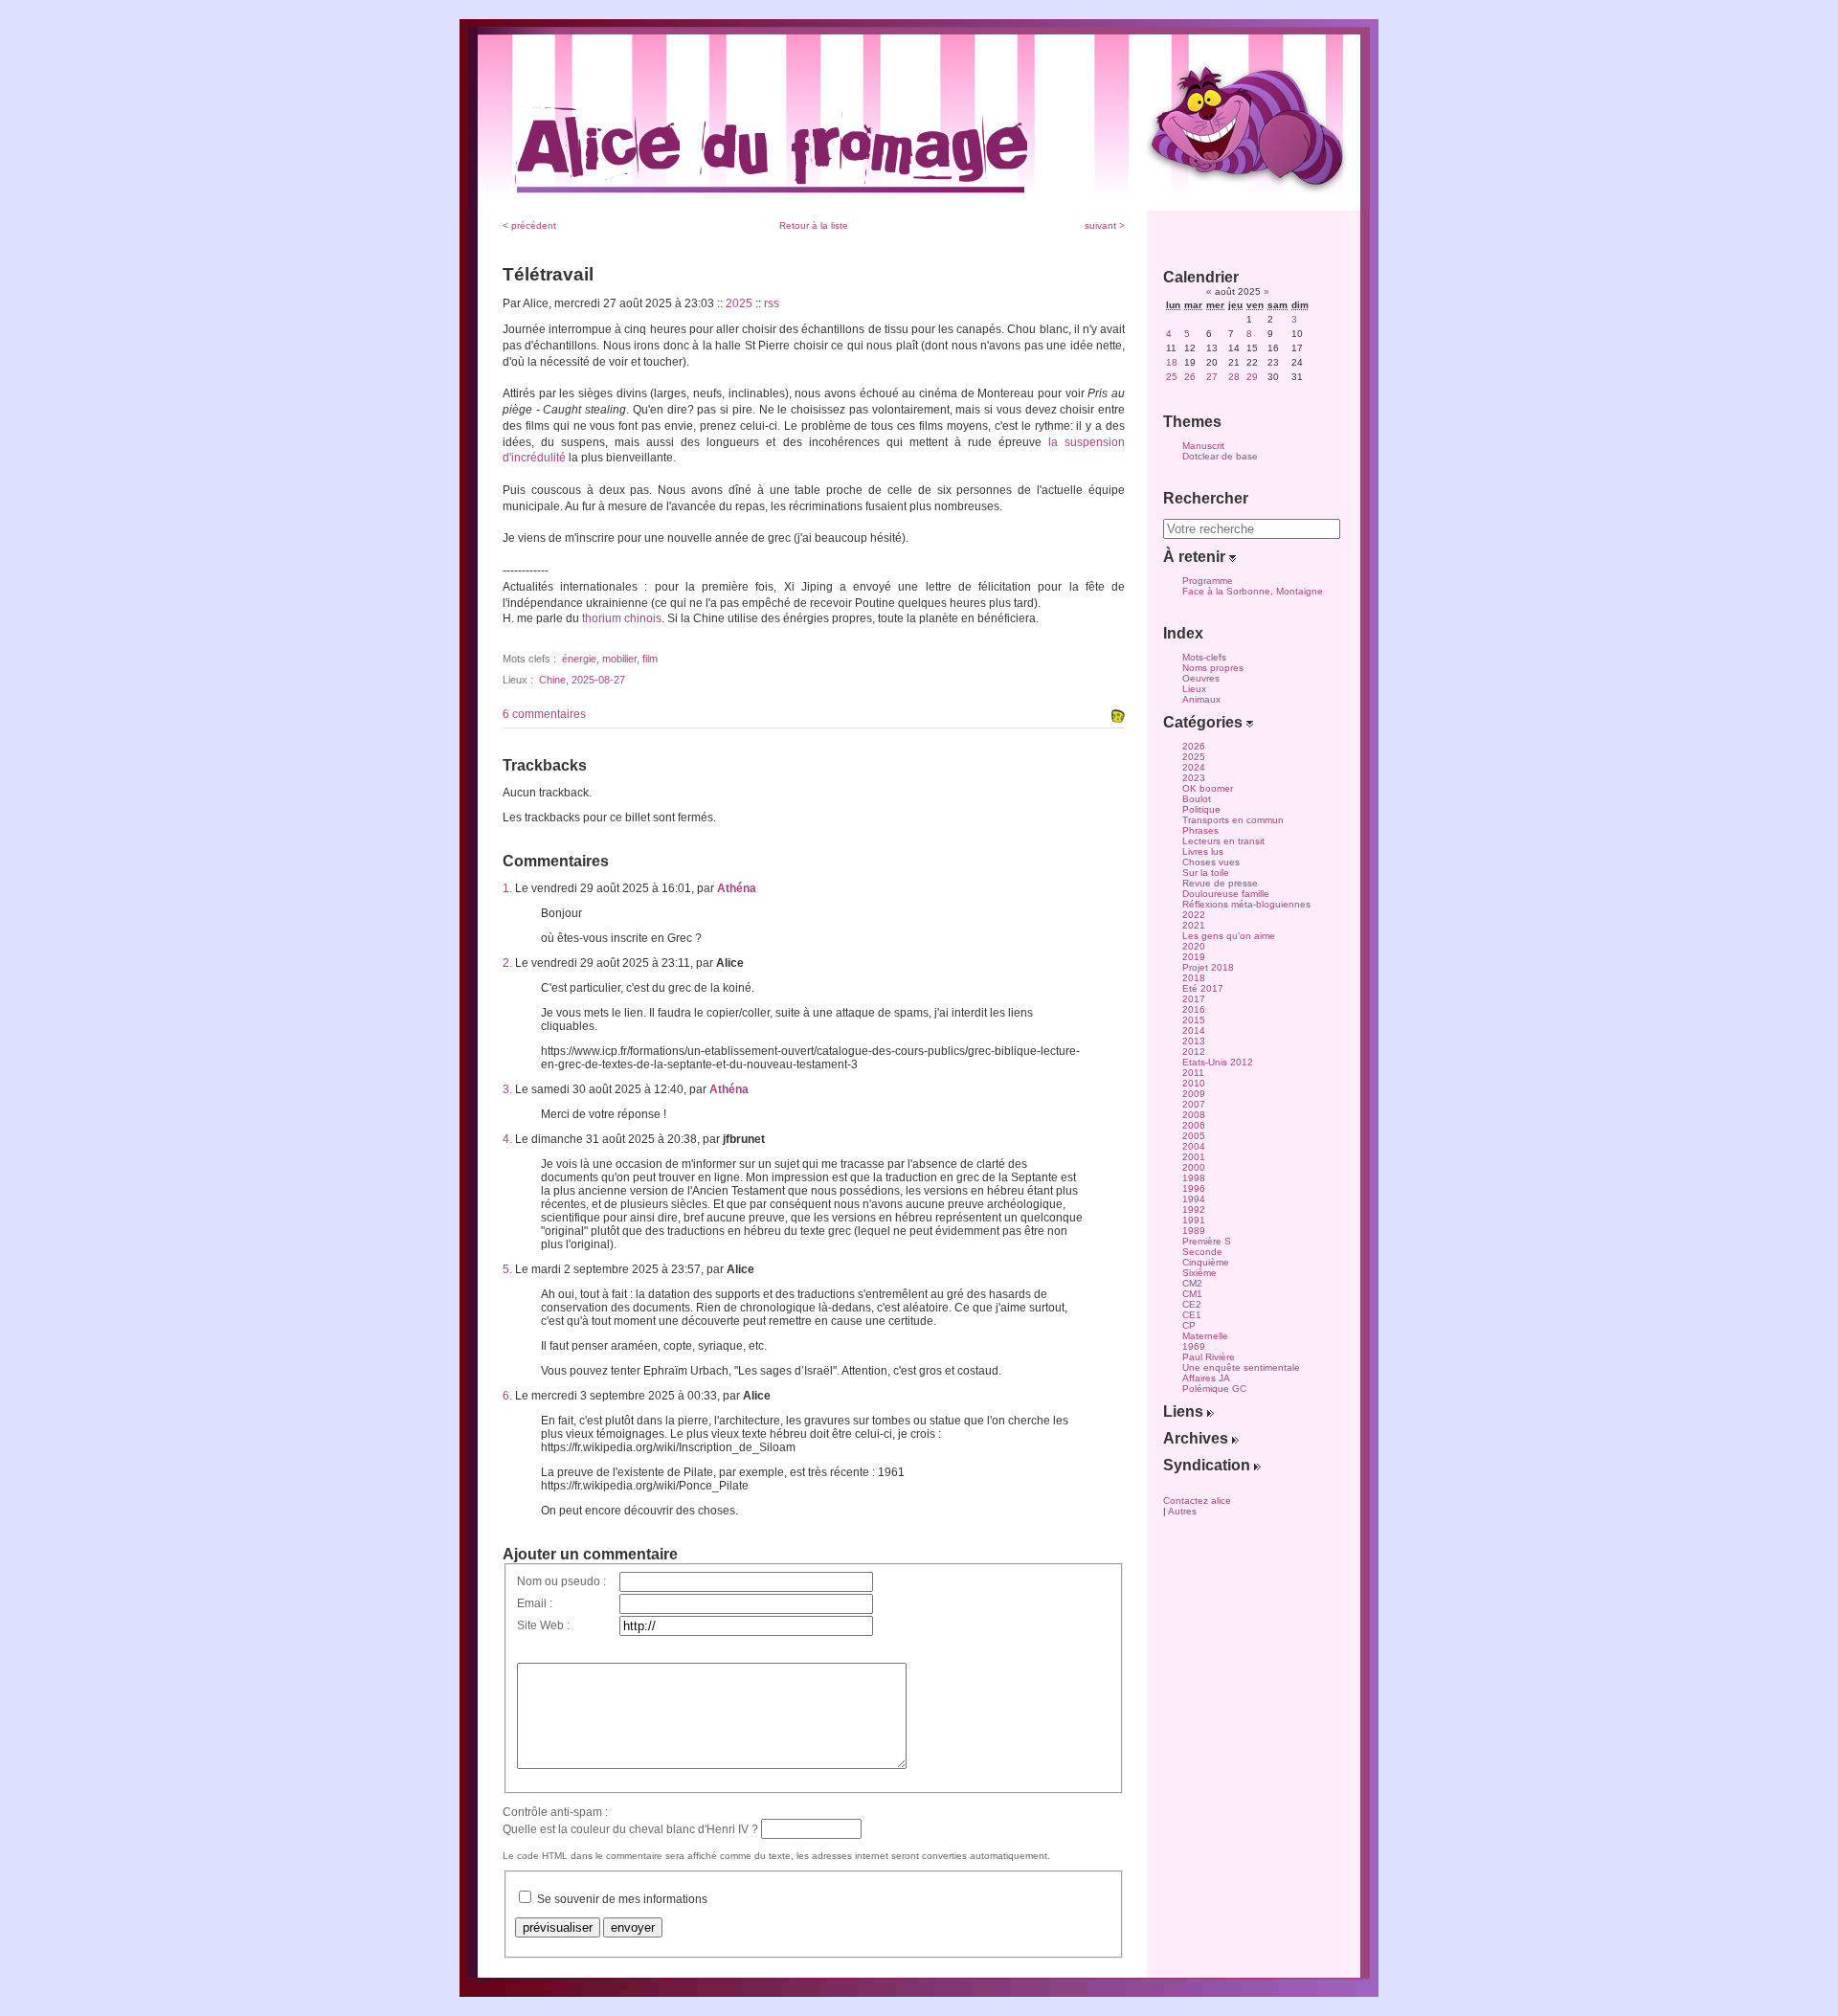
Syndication (1209, 1465)
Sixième (1199, 1273)
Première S (1207, 1241)
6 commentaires (544, 714)
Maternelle (1205, 1336)
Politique (1201, 809)
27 (1212, 377)
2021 (1194, 925)
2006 (1194, 1125)
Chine (552, 680)
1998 (1194, 1178)
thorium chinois (622, 618)
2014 (1194, 1030)
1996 (1194, 1188)
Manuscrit (1203, 446)
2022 (1194, 915)
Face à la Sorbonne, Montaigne (1253, 591)
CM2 (1192, 1283)
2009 (1194, 1094)
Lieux (1194, 689)
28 (1234, 377)
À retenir (1196, 557)
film (650, 659)
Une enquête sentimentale (1241, 1367)
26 (1190, 377)
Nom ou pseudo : (561, 1581)
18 (1172, 362)
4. (507, 1139)
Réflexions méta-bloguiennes (1246, 904)
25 (1172, 377)
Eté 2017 (1203, 988)
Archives (1198, 1438)
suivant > (1105, 225)
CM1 (1192, 1294)
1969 (1194, 1346)
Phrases (1200, 830)
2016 (1194, 1009)
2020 (1194, 946)
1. (507, 888)
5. (507, 1269)
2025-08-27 (598, 680)
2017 (1194, 999)
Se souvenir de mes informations (622, 1899)
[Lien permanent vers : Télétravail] (1118, 716)
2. (507, 963)
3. (507, 1089)
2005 (1194, 1136)
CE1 (1192, 1315)
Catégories (1205, 722)
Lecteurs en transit (1223, 841)
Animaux (1201, 699)
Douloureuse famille (1226, 894)
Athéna (737, 888)
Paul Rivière (1209, 1357)
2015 (1194, 1020)
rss (772, 303)
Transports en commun (1233, 820)
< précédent (529, 225)
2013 (1194, 1041)
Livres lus (1203, 851)
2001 (1194, 1157)
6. (507, 1396)
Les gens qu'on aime (1229, 936)
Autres (1182, 1511)
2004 (1194, 1146)
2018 (1194, 978)
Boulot (1197, 799)
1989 (1194, 1231)
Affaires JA (1206, 1378)
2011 (1193, 1073)
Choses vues (1211, 862)
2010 (1194, 1083)
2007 (1194, 1104)
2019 (1194, 957)
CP (1189, 1325)
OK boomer (1208, 788)
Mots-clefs (1204, 657)
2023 (1194, 778)
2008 (1194, 1115)
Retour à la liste (814, 225)
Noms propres (1213, 668)
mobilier (619, 659)
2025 (739, 303)
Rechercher (1206, 498)
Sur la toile (1206, 873)
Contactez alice (1197, 1501)
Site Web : (543, 1625)
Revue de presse (1220, 883)
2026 (1194, 746)
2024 (1194, 767)
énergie (579, 659)
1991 (1194, 1220)
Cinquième (1206, 1262)
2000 (1194, 1167)
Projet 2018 (1208, 967)
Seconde (1202, 1252)
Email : (535, 1603)
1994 (1194, 1199)
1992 (1194, 1210)
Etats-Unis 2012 (1218, 1062)
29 (1252, 377)
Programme (1208, 581)
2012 (1194, 1052)
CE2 (1192, 1304)
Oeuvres (1201, 678)
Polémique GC (1214, 1389)
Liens (1185, 1411)
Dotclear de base (1220, 456)
